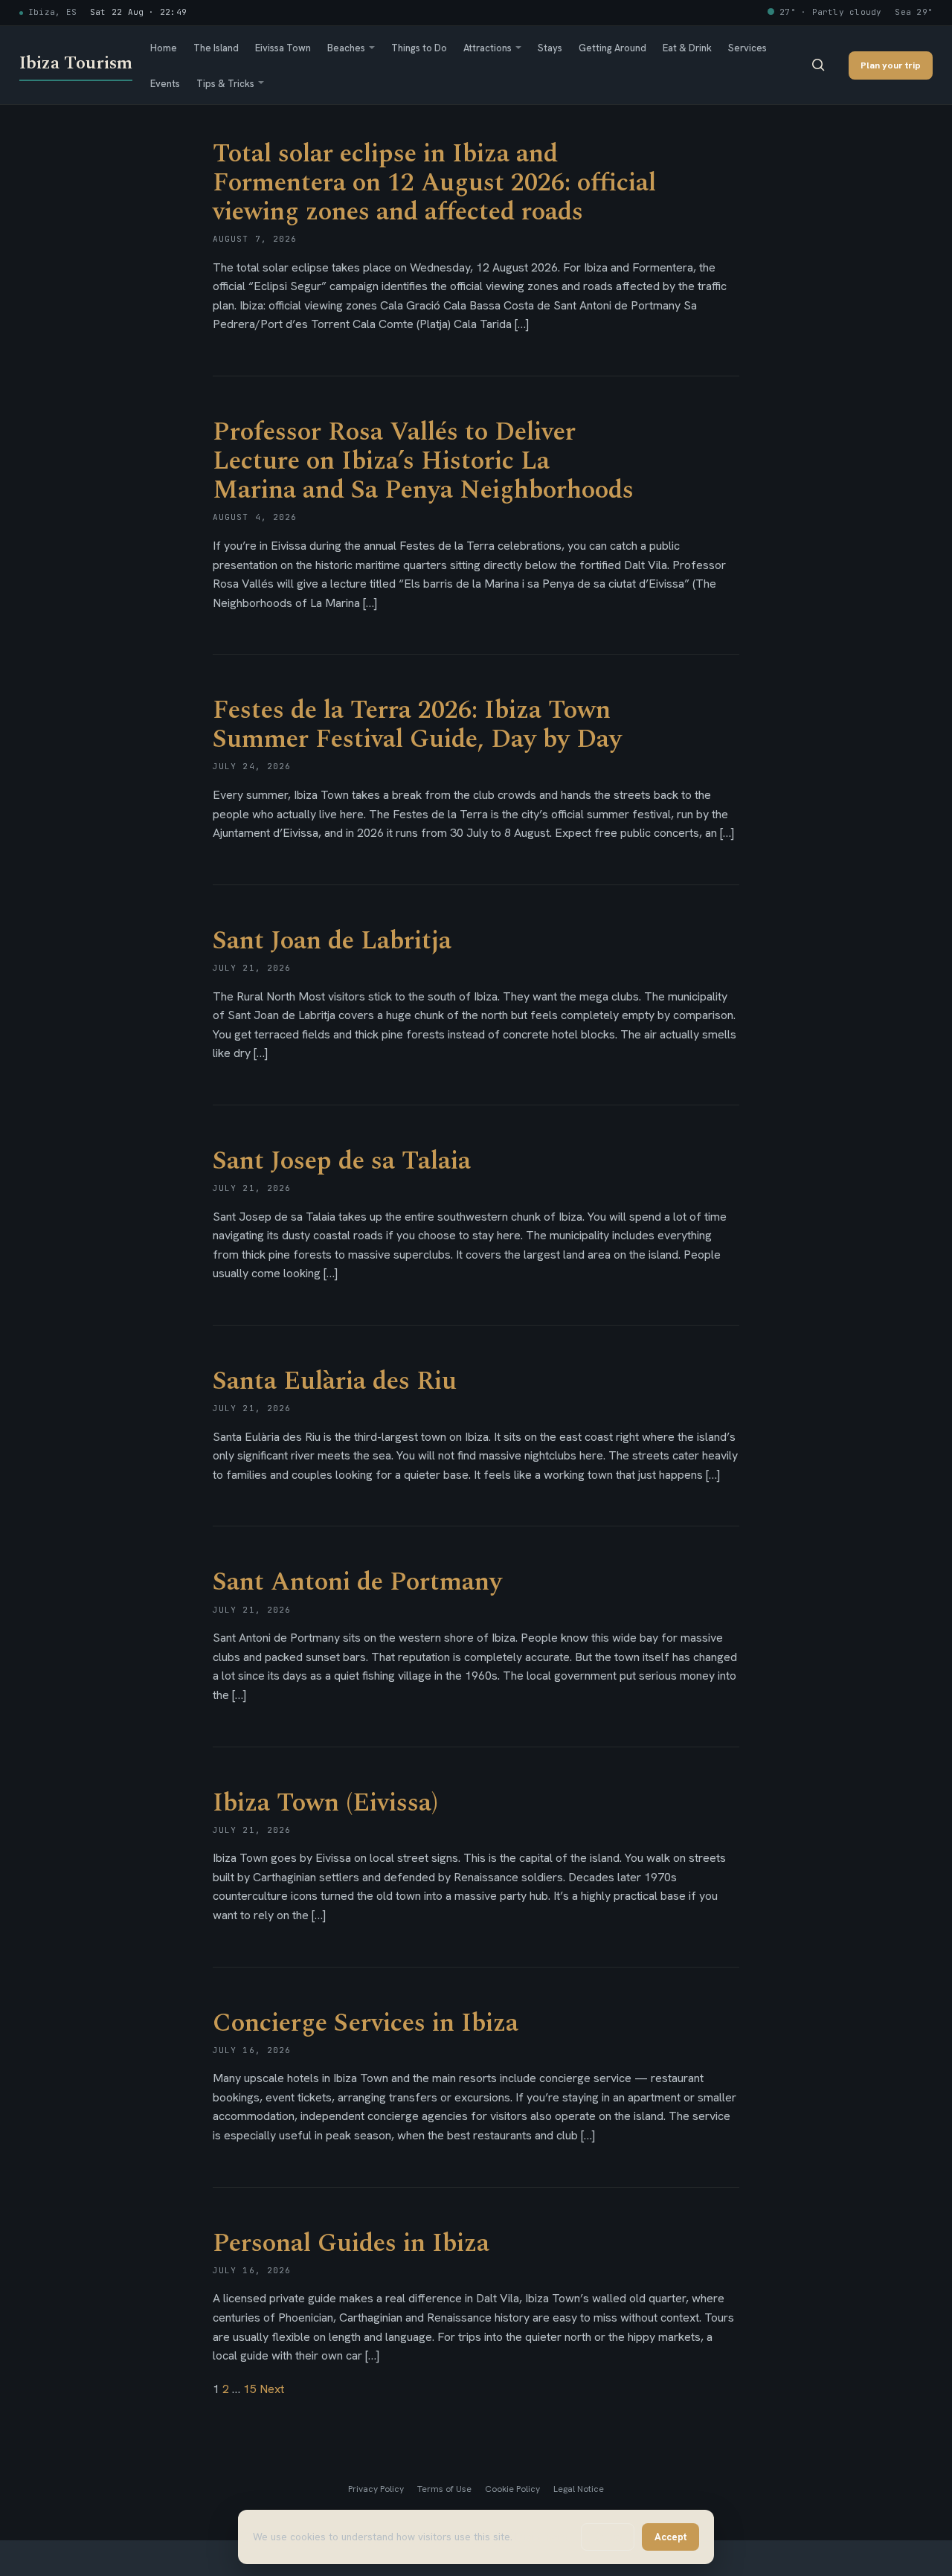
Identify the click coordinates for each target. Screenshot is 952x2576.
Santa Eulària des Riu (335, 1381)
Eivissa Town (283, 48)
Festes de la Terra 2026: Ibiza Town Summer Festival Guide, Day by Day (417, 725)
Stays (550, 48)
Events (165, 83)
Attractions (488, 48)
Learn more (541, 2537)
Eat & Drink (687, 48)
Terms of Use (444, 2489)
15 (250, 2389)
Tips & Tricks (225, 83)
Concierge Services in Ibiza (366, 2023)
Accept (670, 2537)
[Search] (818, 65)
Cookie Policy (512, 2489)
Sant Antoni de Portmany (357, 1582)
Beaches (346, 48)
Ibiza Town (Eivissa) (325, 1803)
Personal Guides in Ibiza (351, 2243)
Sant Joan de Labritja (332, 941)
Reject (608, 2537)
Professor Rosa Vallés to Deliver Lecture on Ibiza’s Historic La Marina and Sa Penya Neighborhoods (423, 461)
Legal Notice (579, 2489)
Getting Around (612, 48)
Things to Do (419, 48)
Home (164, 48)
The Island (216, 48)
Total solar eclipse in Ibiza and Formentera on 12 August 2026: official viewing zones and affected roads (434, 183)
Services (747, 48)
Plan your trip (891, 64)
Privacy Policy (376, 2489)
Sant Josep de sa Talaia (342, 1161)
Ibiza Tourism (76, 63)
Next (272, 2389)
